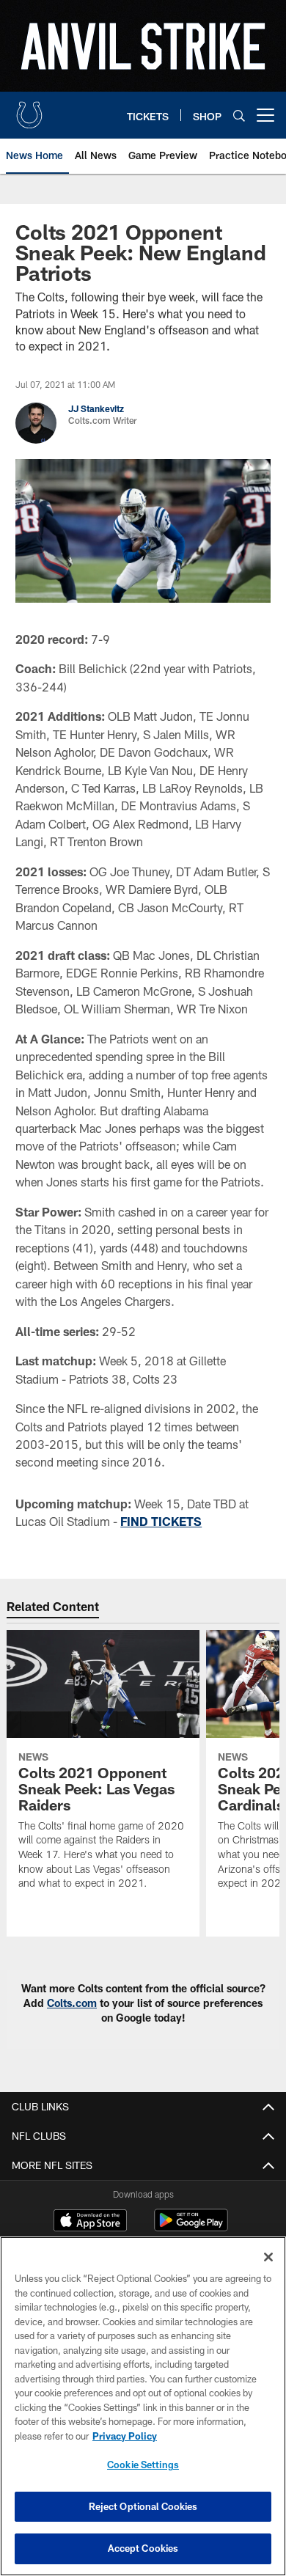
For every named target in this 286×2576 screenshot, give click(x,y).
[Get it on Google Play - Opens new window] (191, 2227)
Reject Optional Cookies (143, 2506)
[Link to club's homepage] (29, 109)
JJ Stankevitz (96, 408)
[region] (143, 2406)
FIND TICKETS (161, 1521)
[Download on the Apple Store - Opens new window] (90, 2222)
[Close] (268, 2257)
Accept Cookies (143, 2548)
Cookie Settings (143, 2465)
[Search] (239, 115)
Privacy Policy (125, 2436)
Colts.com (72, 2003)
